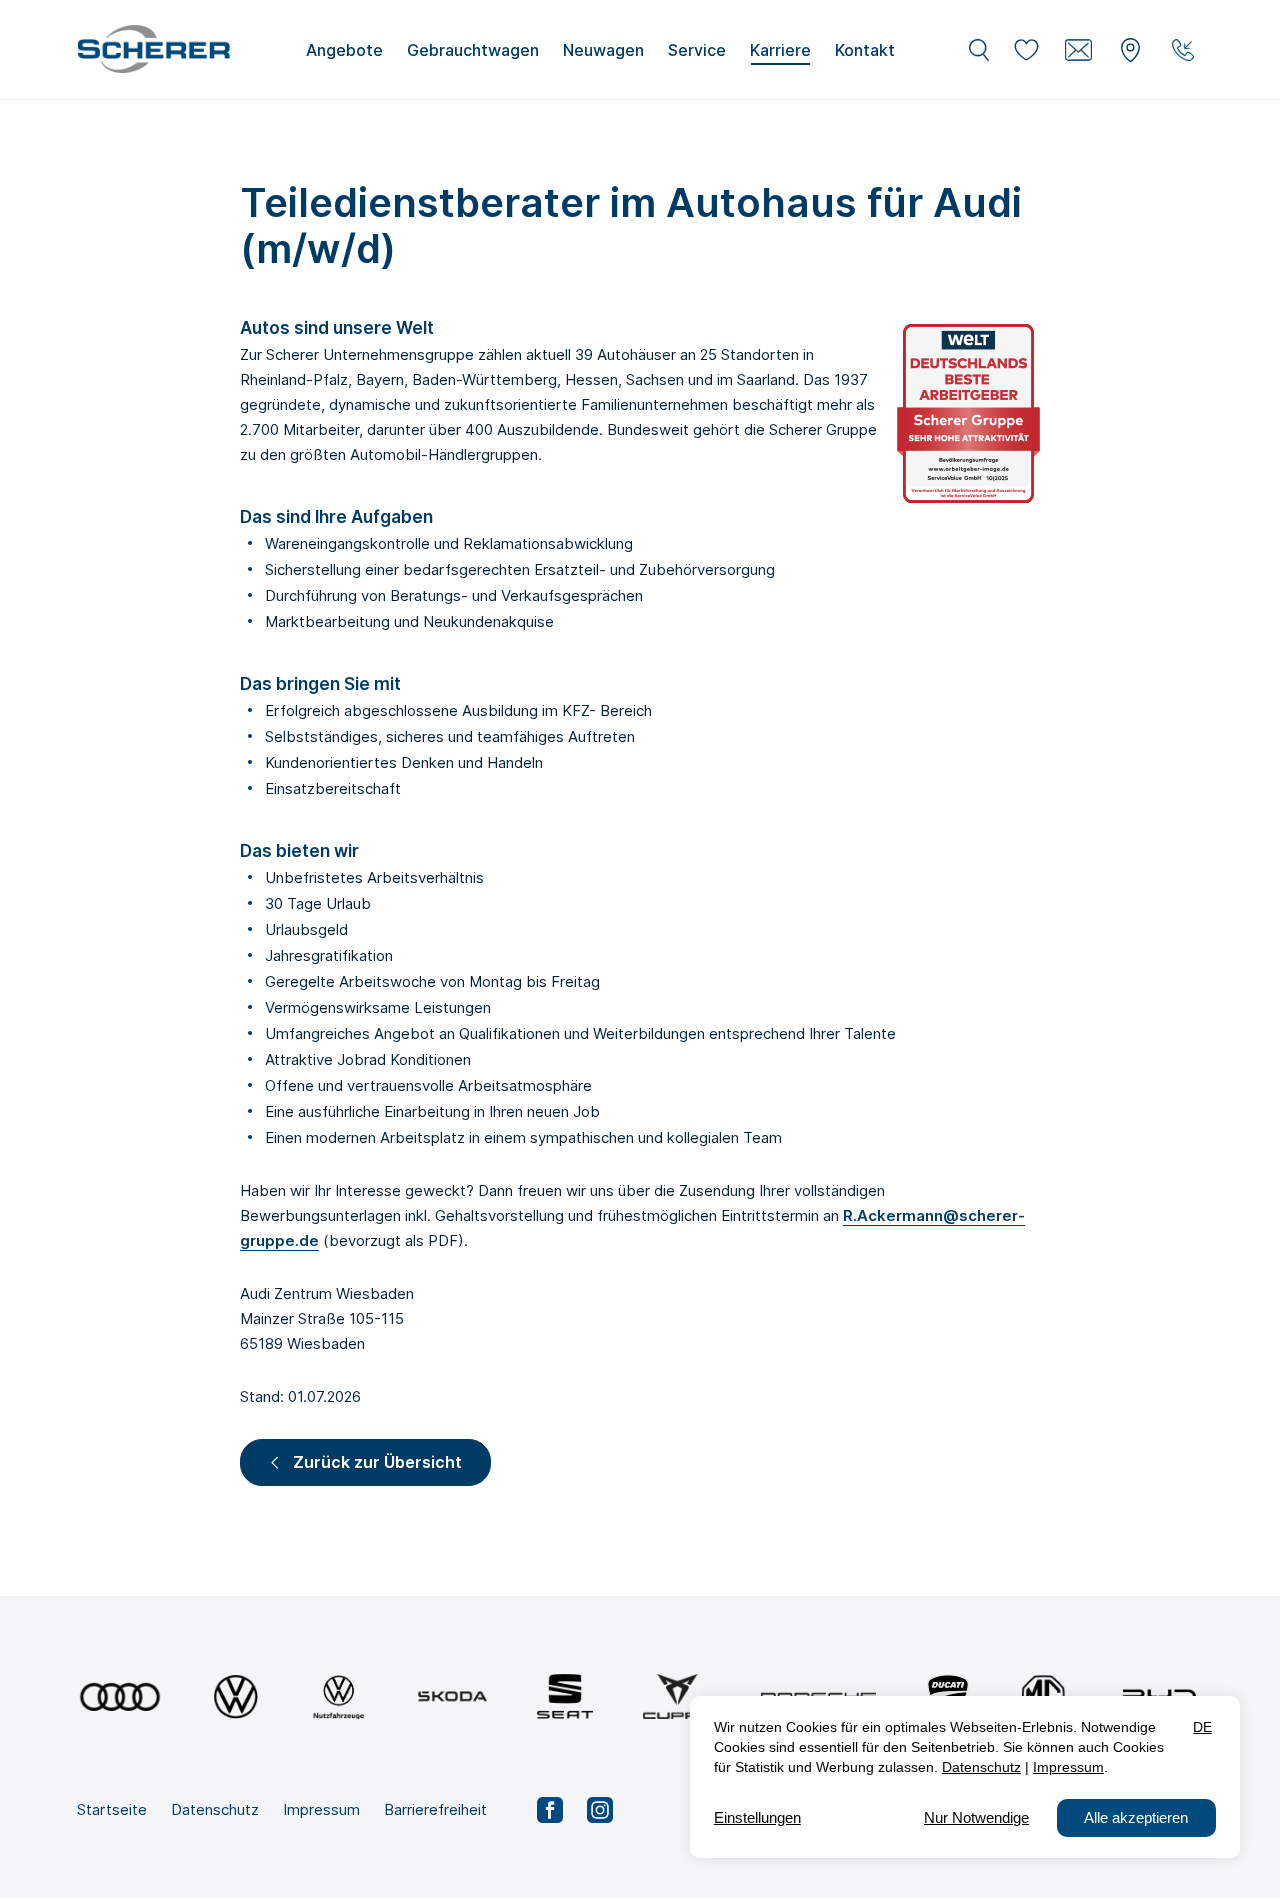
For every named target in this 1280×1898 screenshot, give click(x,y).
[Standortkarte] (1131, 50)
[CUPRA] (677, 1696)
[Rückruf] (1183, 50)
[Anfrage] (1079, 50)
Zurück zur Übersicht (377, 1462)
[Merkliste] (1027, 50)
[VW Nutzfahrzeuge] (338, 1696)
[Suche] (979, 50)
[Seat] (565, 1696)
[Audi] (120, 1696)
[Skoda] (452, 1696)
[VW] (235, 1696)
